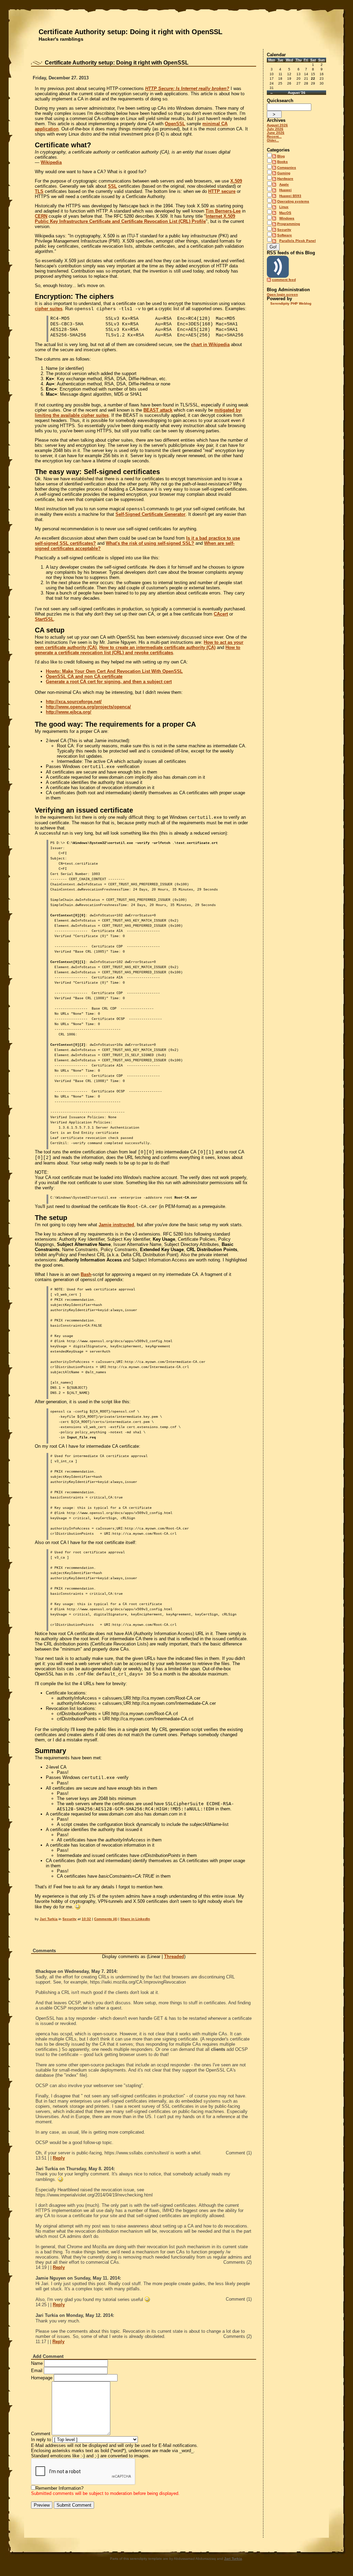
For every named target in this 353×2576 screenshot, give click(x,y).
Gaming (284, 173)
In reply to (41, 2440)
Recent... (274, 136)
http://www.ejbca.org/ (69, 712)
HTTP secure (222, 191)
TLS (39, 191)
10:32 (86, 1919)
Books (283, 162)
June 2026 (276, 133)
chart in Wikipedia (210, 345)
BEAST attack (158, 410)
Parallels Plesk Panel (297, 241)
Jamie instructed (116, 1225)
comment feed (284, 280)
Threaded (174, 1956)
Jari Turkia (49, 1919)
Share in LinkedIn (135, 1919)
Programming (289, 224)
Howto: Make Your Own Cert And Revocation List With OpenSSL (114, 671)
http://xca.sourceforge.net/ (74, 702)
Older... (273, 140)
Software (285, 235)
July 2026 (275, 129)
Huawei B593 (290, 196)
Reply (59, 2158)
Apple (284, 184)
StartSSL (44, 619)
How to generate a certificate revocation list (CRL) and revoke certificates (138, 650)
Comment (41, 2434)
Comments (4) (106, 1919)
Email (37, 2371)
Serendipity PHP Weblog (291, 303)
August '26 (297, 93)
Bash (86, 1274)
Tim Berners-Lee (223, 211)
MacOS (285, 213)
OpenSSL (175, 124)
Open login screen (282, 294)
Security (69, 1919)
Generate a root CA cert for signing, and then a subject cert (109, 682)
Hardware (285, 179)
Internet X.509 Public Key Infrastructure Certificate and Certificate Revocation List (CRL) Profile (135, 219)
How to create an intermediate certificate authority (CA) (157, 647)
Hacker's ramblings (61, 39)
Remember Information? (59, 2488)
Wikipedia (51, 162)
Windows (287, 218)
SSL (112, 186)
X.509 (236, 181)
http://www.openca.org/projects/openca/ (88, 707)
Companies (287, 168)
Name (37, 2363)
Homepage (42, 2378)
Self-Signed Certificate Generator (150, 514)
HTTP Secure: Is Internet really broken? (187, 89)
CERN (41, 216)
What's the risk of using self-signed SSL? (150, 543)
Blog (281, 156)
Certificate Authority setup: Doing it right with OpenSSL (130, 32)
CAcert (221, 614)
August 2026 (277, 125)
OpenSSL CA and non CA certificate (84, 676)
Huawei (285, 190)
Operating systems (293, 201)
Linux (284, 207)
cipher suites (49, 309)
